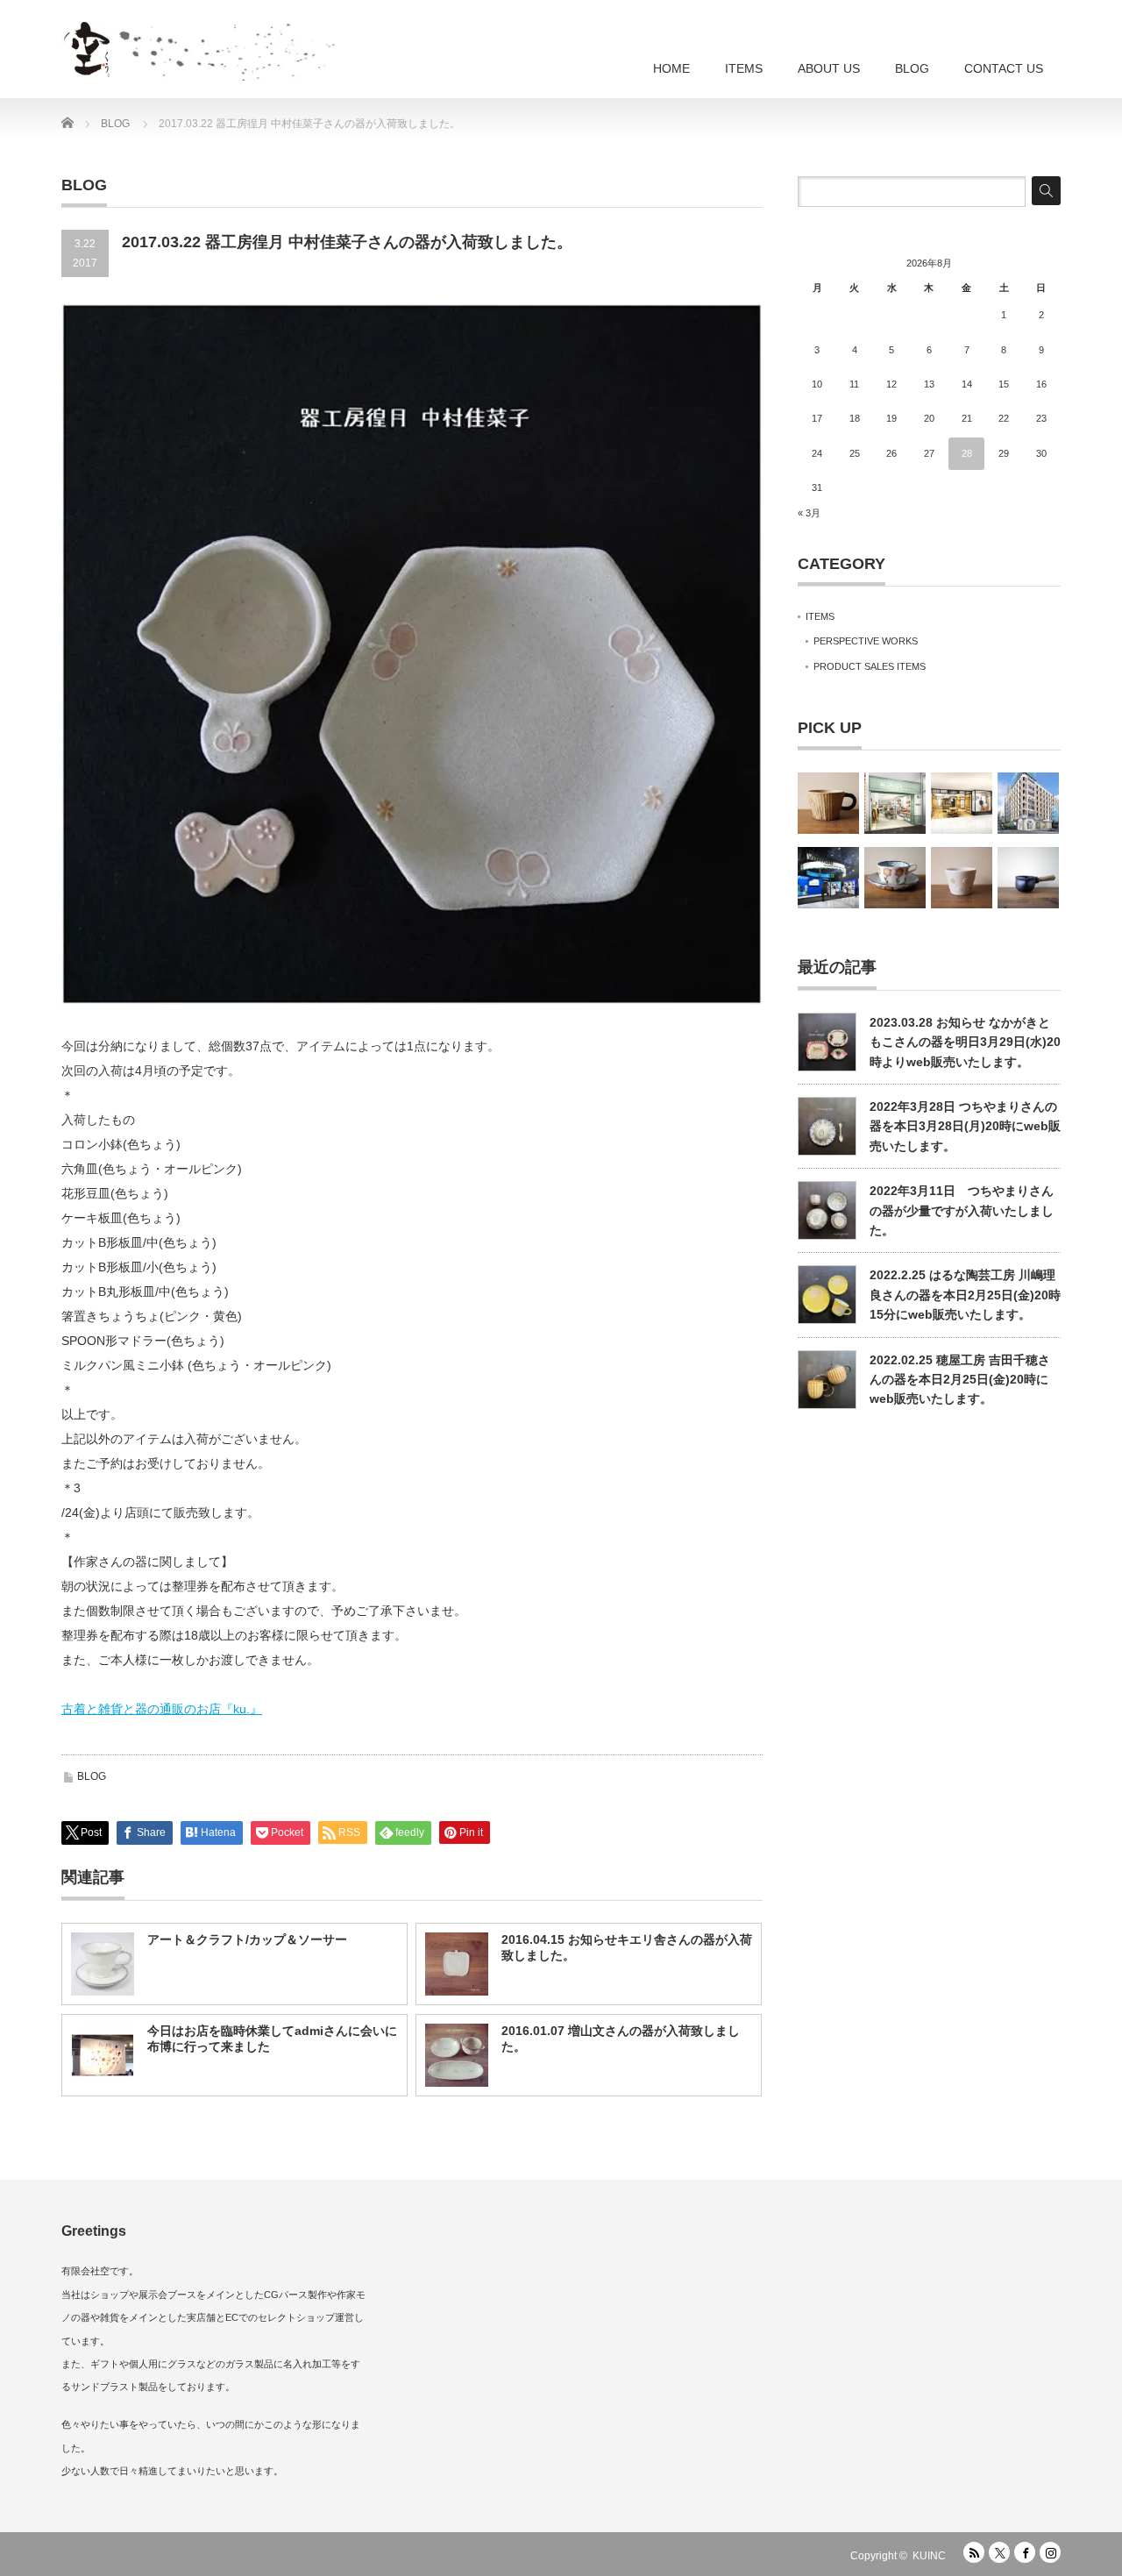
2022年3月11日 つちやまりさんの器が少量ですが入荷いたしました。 (962, 1210)
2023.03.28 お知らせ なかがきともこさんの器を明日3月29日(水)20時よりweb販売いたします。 (965, 1042)
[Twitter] (999, 2552)
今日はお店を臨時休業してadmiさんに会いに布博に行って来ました (272, 2039)
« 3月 (809, 513)
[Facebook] (1025, 2552)
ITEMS (744, 68)
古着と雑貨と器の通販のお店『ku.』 (162, 1709)
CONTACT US (1004, 68)
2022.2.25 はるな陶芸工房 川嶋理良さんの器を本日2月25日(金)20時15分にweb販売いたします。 (965, 1295)
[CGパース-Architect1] (1028, 803)
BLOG (912, 68)
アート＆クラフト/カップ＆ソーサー (247, 1939)
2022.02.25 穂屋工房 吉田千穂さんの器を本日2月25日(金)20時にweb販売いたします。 (960, 1380)
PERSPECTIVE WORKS (866, 641)
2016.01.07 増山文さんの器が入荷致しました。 (621, 2039)
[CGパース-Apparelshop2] (962, 803)
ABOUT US (829, 68)
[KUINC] (259, 44)
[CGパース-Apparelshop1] (895, 803)
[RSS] (974, 2552)
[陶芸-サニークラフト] (828, 803)
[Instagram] (1050, 2552)
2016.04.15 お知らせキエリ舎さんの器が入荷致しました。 (627, 1947)
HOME (671, 68)
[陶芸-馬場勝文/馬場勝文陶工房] (1028, 878)
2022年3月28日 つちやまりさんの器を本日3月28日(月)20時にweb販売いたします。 (965, 1126)
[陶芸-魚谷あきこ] (962, 878)
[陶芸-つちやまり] (895, 878)
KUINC (929, 2556)
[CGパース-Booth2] (828, 878)
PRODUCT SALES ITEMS (870, 666)
